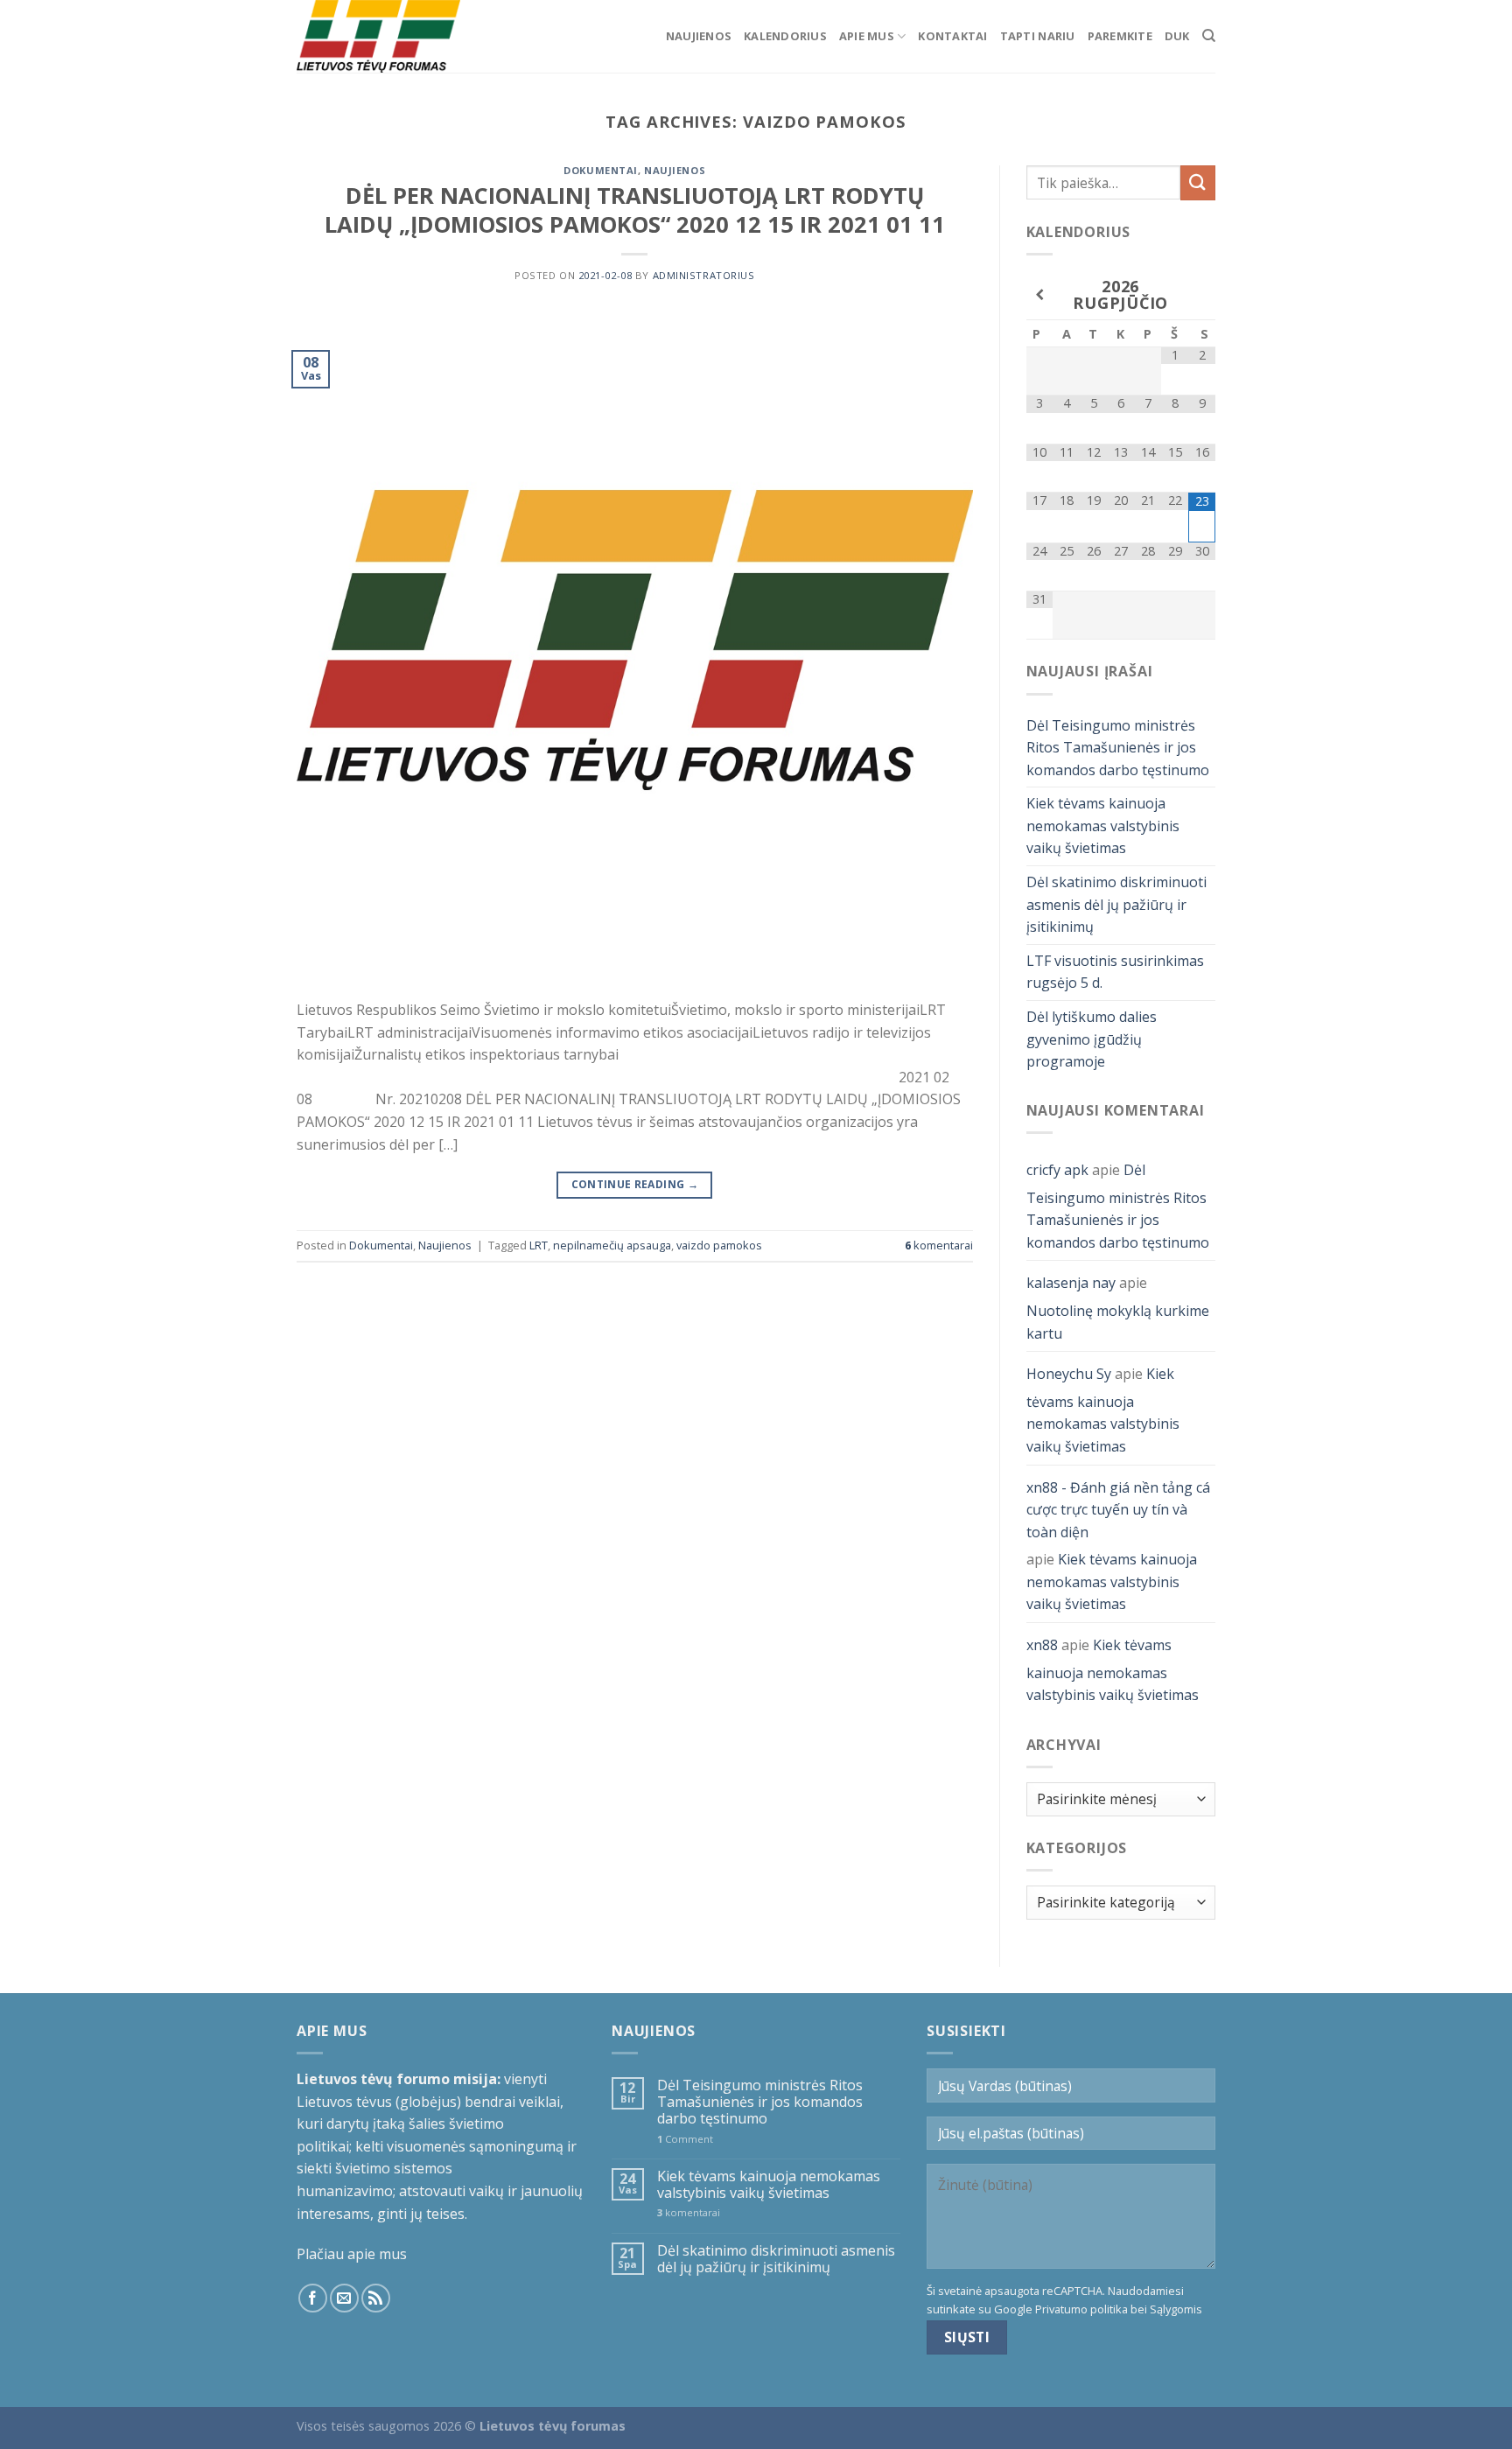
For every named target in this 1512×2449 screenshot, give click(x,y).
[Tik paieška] (1209, 36)
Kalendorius (785, 36)
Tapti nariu (1038, 36)
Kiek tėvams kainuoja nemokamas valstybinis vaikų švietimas (1103, 826)
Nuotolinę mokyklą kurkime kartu (1118, 1322)
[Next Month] (1202, 295)
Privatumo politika (1081, 2309)
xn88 (1042, 1645)
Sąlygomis (1176, 2309)
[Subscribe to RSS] (376, 2298)
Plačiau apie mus (352, 2254)
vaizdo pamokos (719, 1245)
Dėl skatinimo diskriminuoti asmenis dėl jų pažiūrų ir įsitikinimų (1116, 904)
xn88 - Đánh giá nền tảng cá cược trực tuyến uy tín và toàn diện (1118, 1510)
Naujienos (699, 36)
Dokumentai (601, 170)
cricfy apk (1057, 1170)
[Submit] (1198, 182)
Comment (685, 2139)
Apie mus (867, 36)
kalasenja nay (1071, 1283)
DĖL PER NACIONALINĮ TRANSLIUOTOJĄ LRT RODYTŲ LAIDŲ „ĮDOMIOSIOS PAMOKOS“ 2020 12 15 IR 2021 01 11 (635, 210)
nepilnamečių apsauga (612, 1245)
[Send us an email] (344, 2298)
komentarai (939, 1245)
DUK (1177, 36)
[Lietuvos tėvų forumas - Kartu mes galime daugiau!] (384, 36)
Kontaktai (952, 36)
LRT (539, 1245)
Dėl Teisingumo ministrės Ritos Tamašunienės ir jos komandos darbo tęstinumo (1118, 748)
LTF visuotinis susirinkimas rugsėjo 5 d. (1115, 972)
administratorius (704, 275)
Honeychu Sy (1069, 1374)
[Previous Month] (1040, 295)
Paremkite (1120, 36)
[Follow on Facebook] (313, 2298)
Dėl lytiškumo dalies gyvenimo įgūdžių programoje (1092, 1039)
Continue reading (635, 1184)
